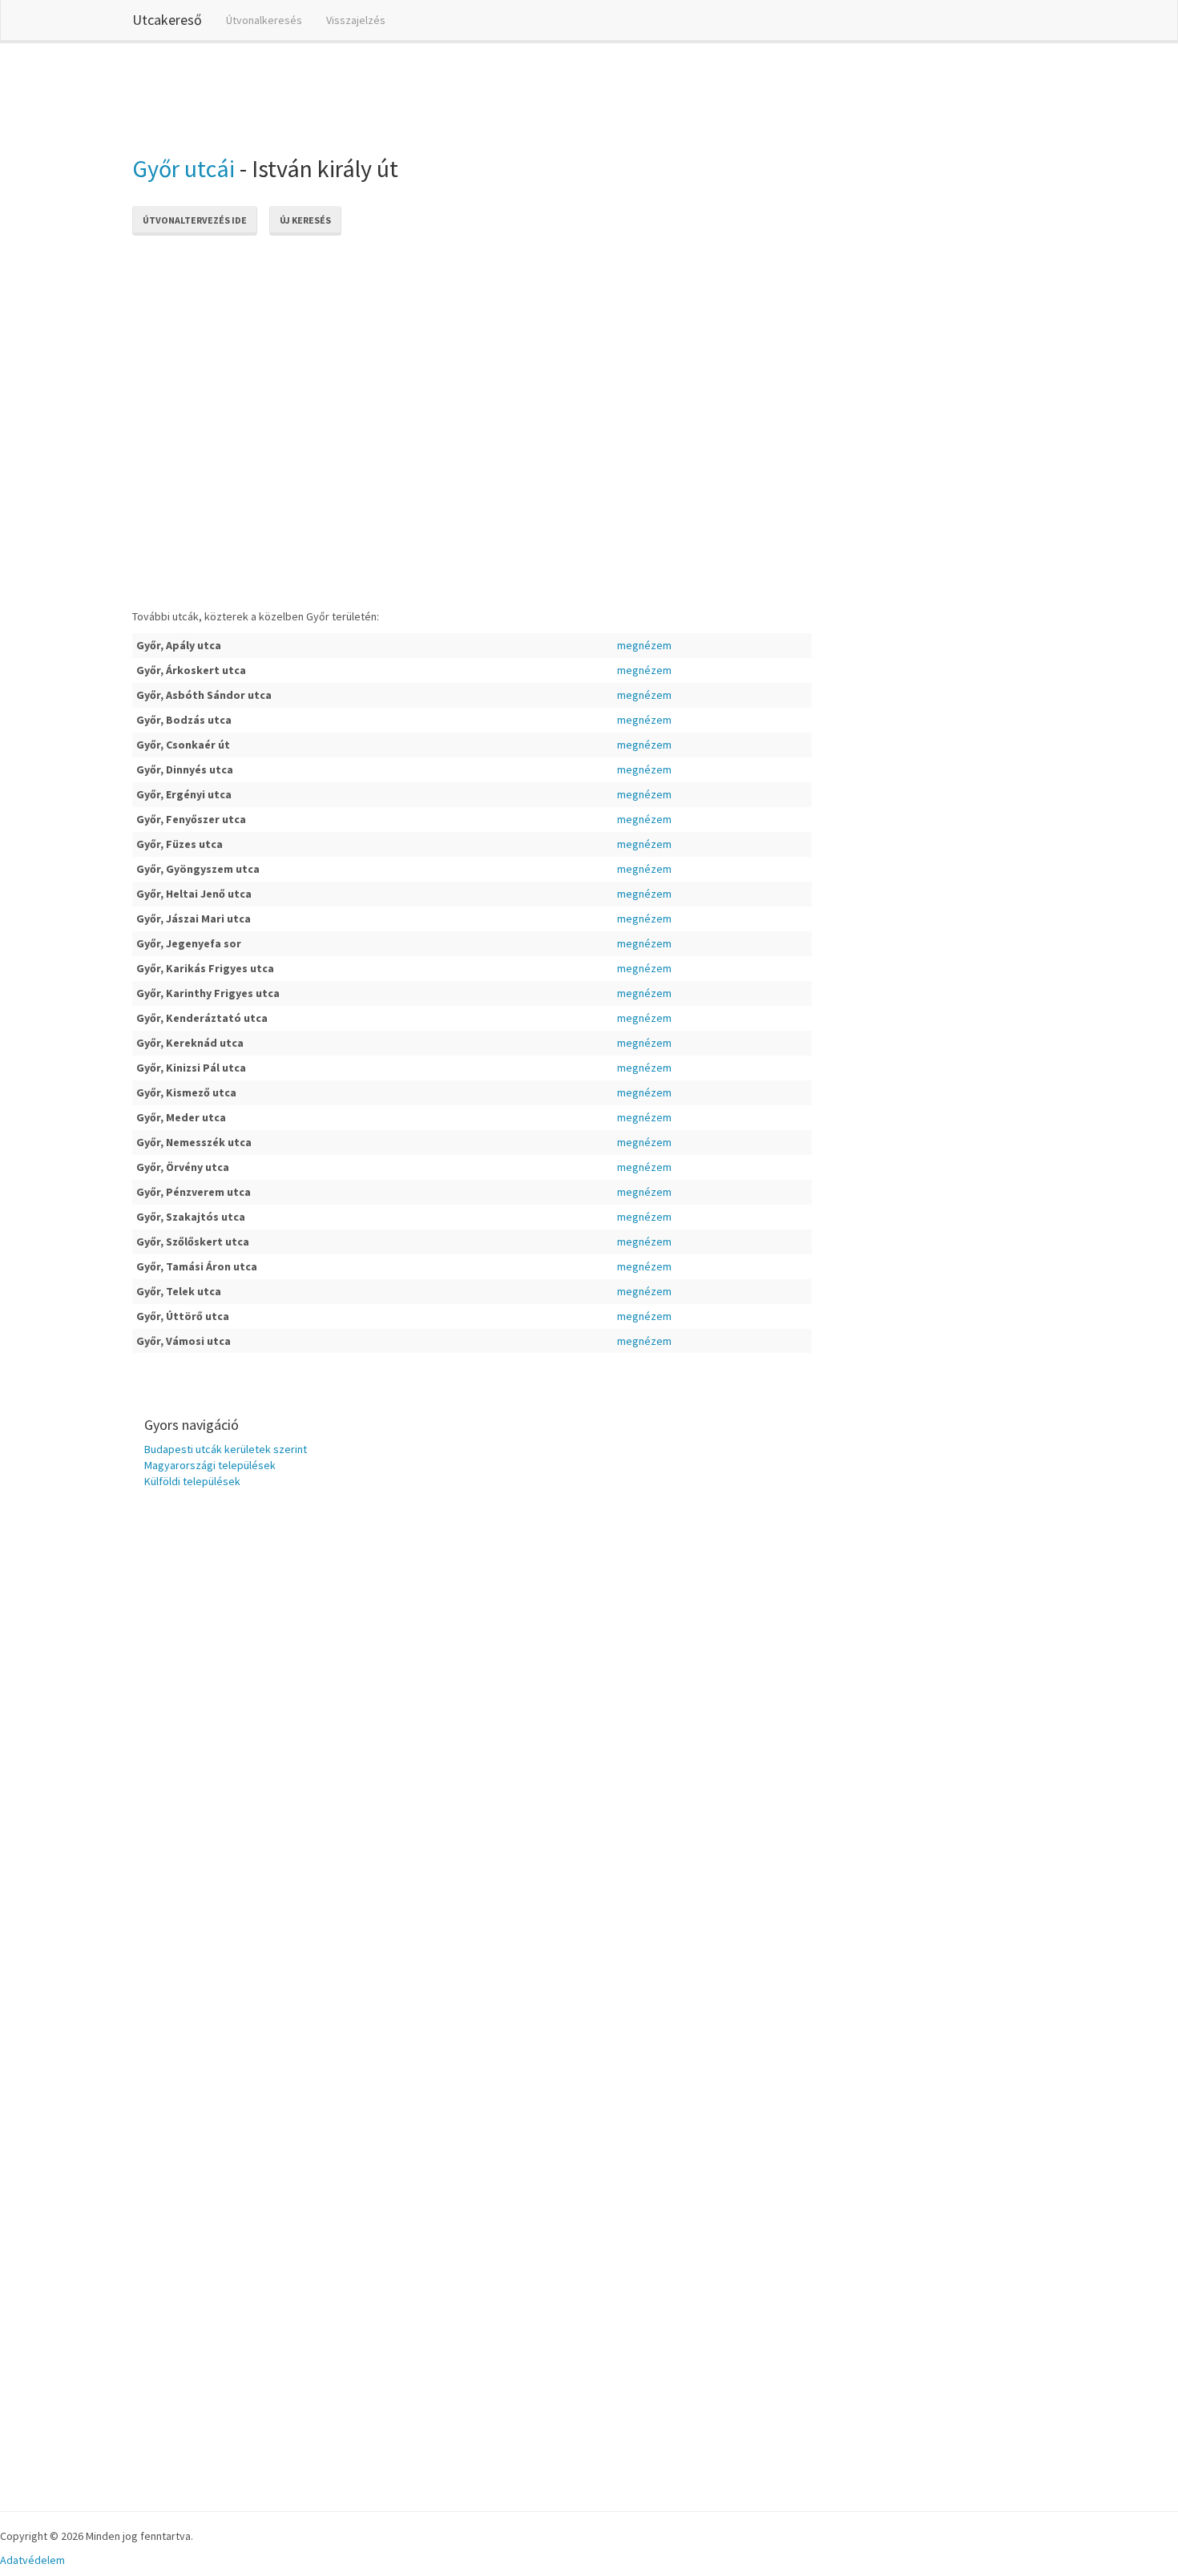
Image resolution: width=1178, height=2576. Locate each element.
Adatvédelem (32, 2560)
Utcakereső (167, 20)
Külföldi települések (192, 1481)
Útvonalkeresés (264, 20)
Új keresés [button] (305, 220)
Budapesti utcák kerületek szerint (226, 1449)
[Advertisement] (424, 95)
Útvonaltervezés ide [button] (195, 220)
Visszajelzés (356, 20)
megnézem (644, 645)
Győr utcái (184, 168)
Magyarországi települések (210, 1465)
